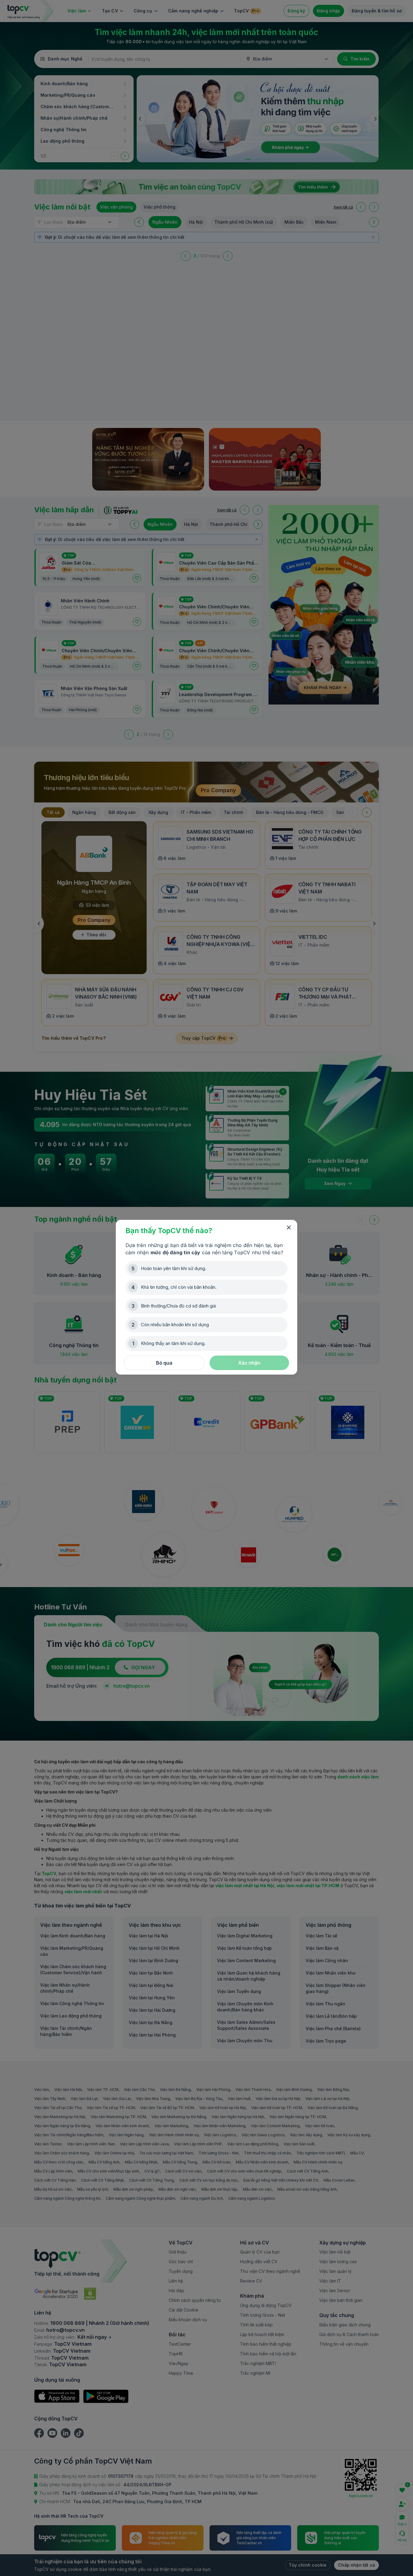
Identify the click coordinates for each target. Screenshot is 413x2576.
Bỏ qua (164, 1363)
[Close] (289, 1228)
